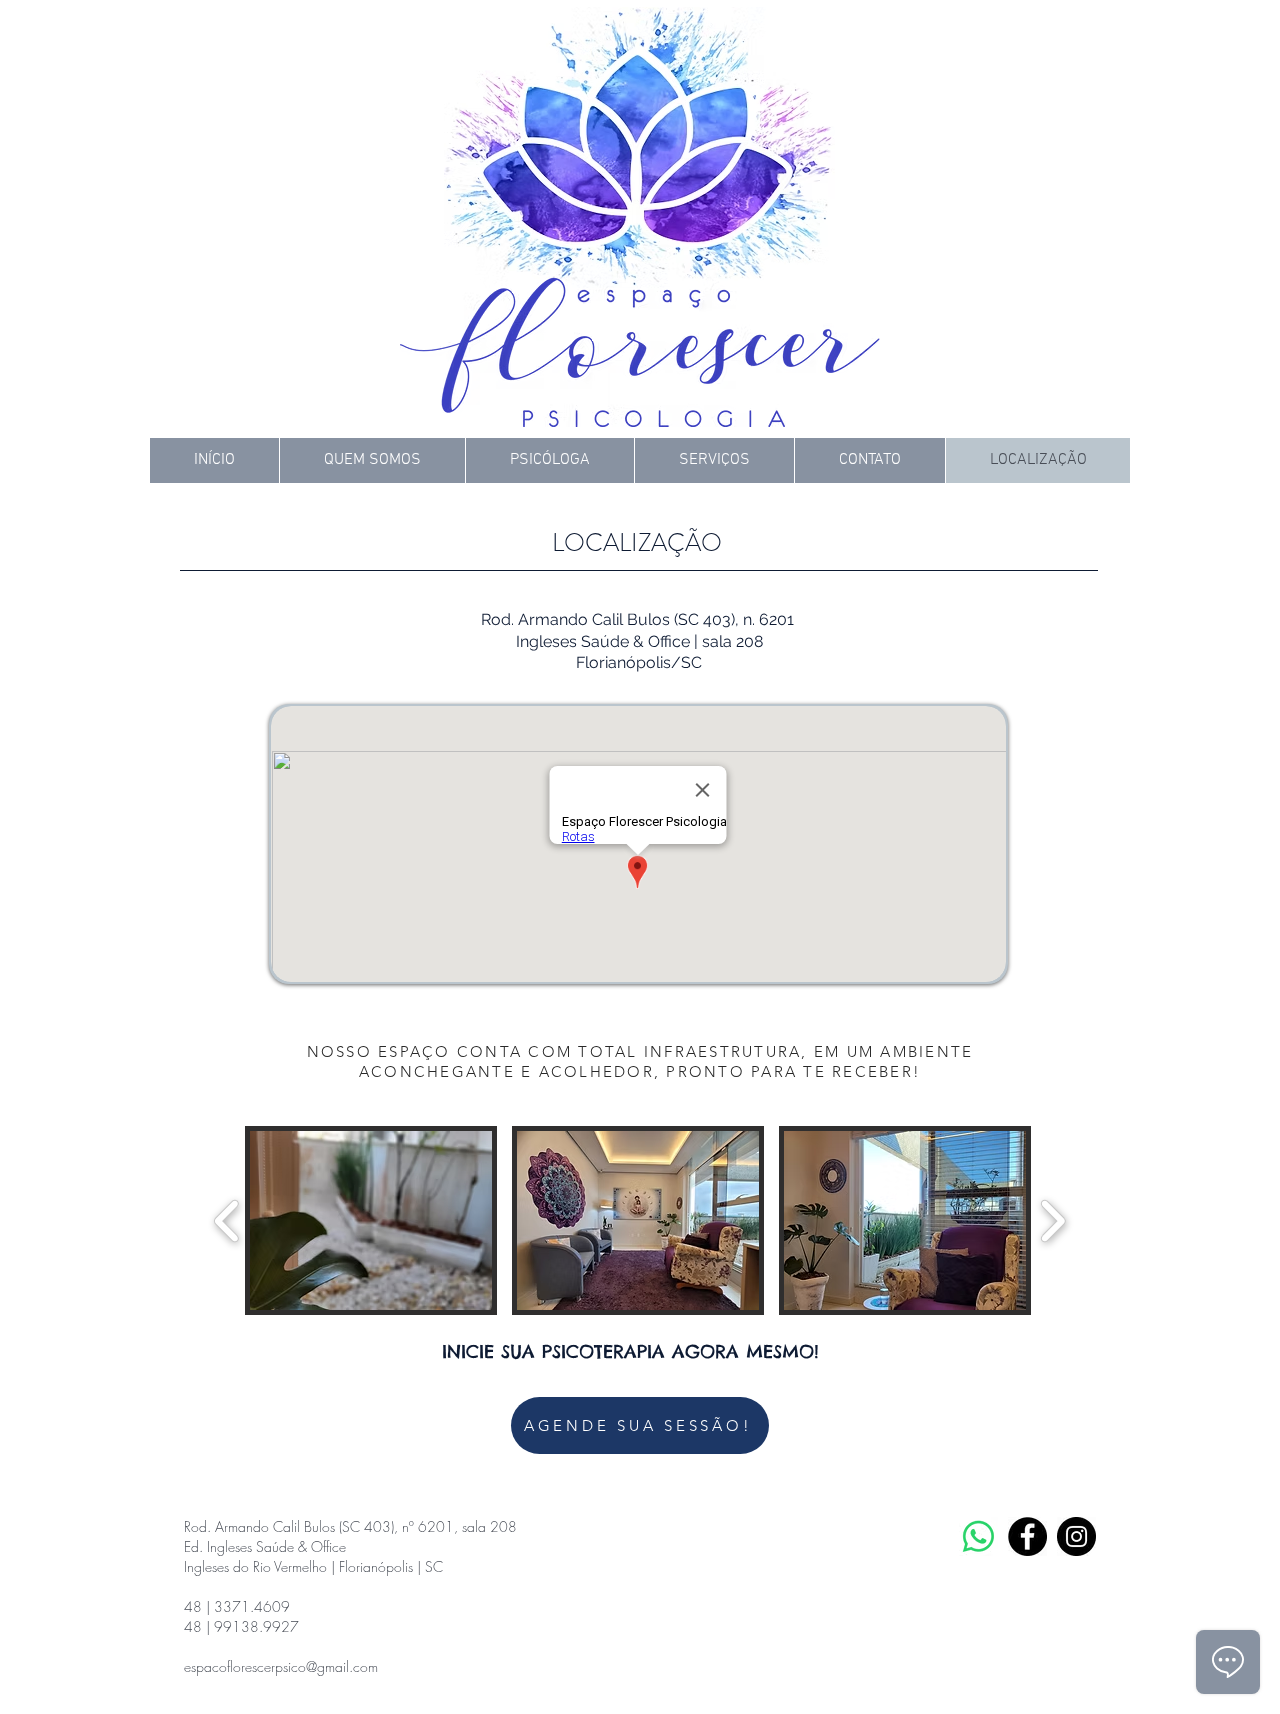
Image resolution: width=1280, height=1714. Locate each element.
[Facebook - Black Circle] (1027, 1536)
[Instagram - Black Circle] (1076, 1536)
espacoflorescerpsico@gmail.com (281, 1666)
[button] (371, 1220)
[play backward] (227, 1220)
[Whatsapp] (978, 1536)
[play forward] (1052, 1220)
